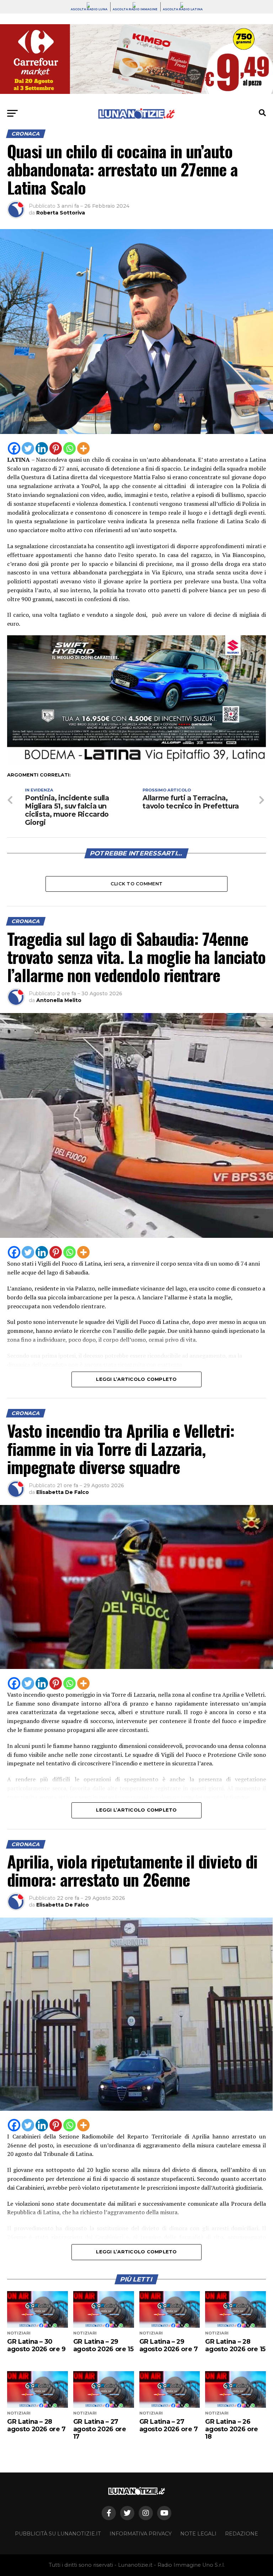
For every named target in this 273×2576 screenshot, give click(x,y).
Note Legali (198, 2534)
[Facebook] (14, 448)
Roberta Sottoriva (61, 213)
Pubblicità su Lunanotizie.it (58, 2534)
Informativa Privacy (141, 2534)
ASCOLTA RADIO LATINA (183, 9)
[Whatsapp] (69, 448)
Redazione (242, 2534)
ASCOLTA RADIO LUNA (89, 9)
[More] (83, 448)
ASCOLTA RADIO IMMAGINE (135, 9)
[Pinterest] (56, 448)
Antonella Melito (59, 1000)
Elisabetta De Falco (63, 1492)
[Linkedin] (42, 448)
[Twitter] (28, 448)
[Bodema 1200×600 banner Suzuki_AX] (136, 763)
